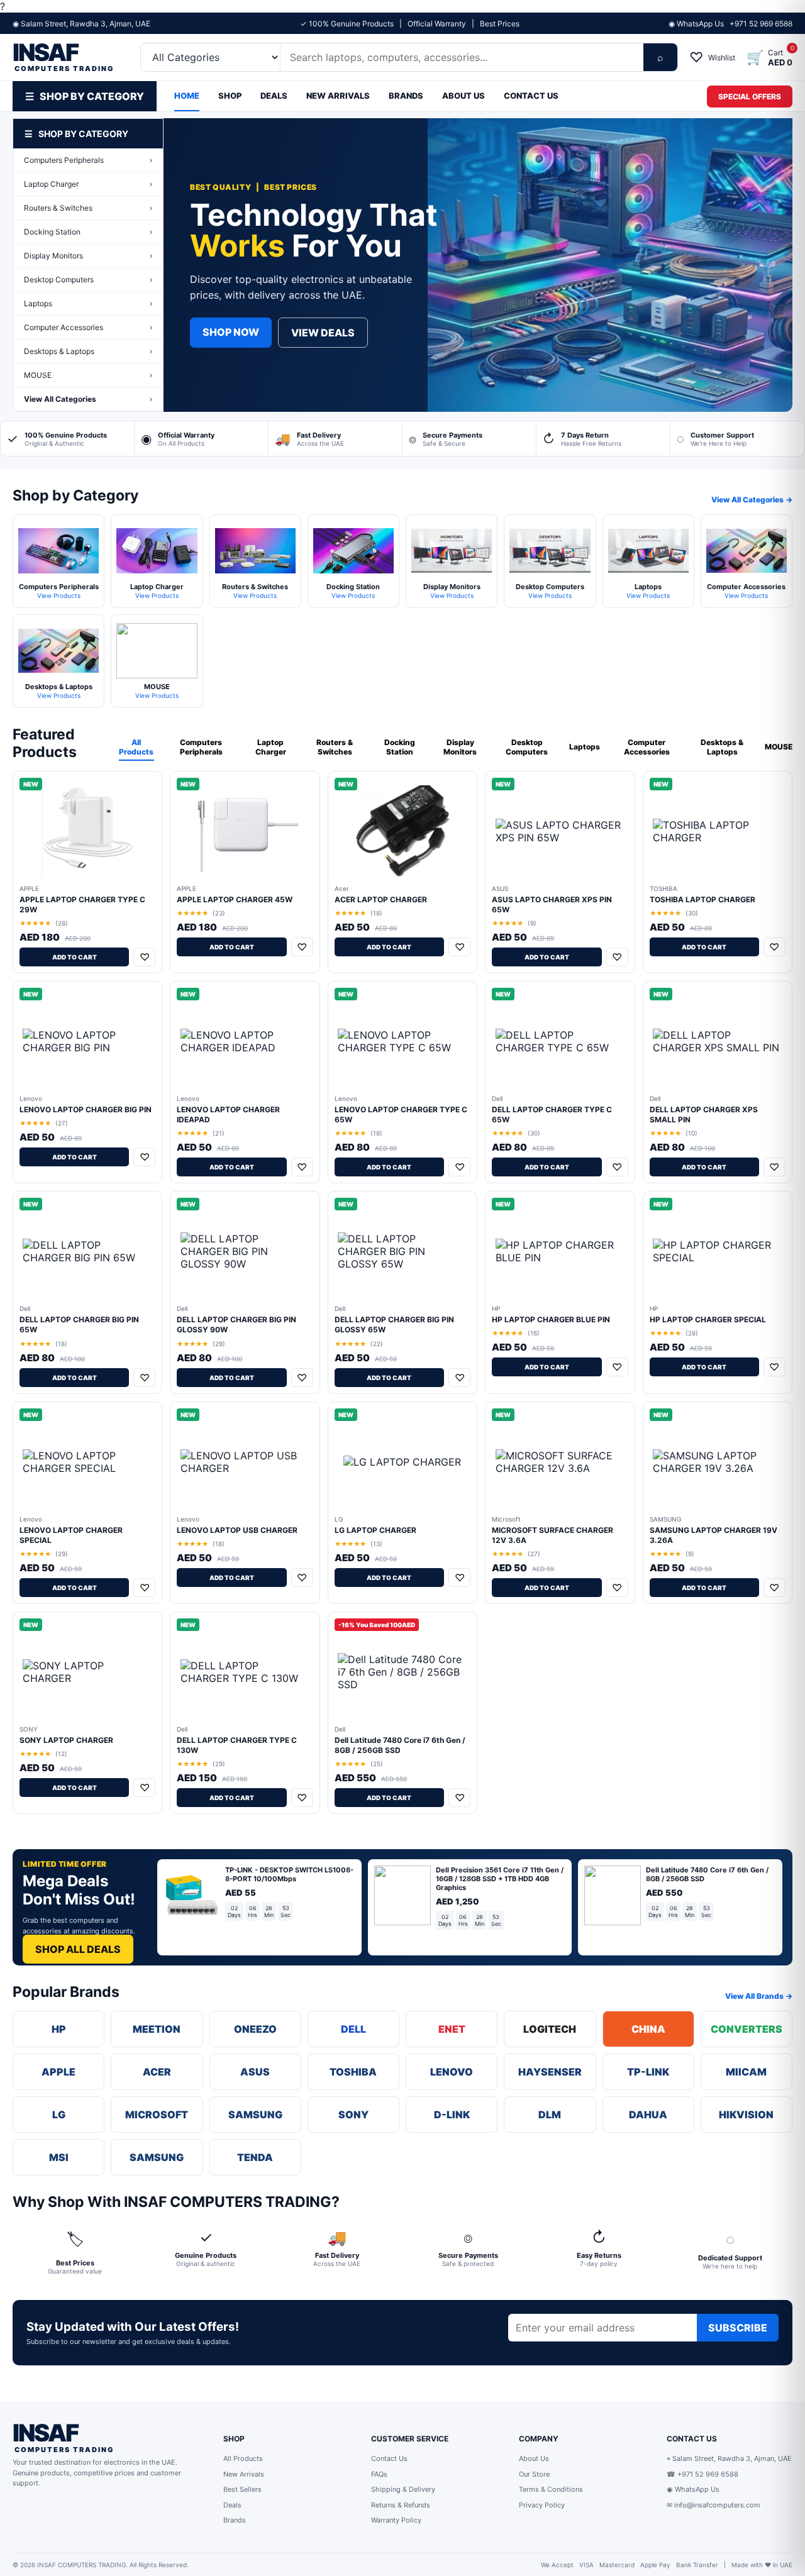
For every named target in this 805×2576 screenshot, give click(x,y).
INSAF (64, 58)
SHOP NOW (231, 332)
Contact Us (389, 2458)
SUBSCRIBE (738, 2328)
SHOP (230, 96)
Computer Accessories (88, 327)
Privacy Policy (542, 2505)
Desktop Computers (88, 279)
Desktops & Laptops (88, 351)
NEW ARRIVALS (338, 96)
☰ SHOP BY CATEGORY (85, 96)
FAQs (379, 2474)
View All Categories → (752, 500)
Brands (235, 2520)
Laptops (88, 303)
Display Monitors (88, 256)
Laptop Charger (88, 184)
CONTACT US (531, 96)
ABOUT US (464, 96)
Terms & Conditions (551, 2489)
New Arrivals (244, 2474)
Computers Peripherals (88, 160)
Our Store (534, 2474)
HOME (187, 96)
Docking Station (88, 232)
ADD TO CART (75, 957)
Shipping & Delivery (403, 2489)
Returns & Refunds (401, 2505)
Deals (232, 2505)
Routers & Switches (88, 208)
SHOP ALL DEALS (78, 1949)
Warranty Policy (396, 2520)
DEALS (274, 96)
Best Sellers (242, 2489)
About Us (534, 2458)
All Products (136, 747)
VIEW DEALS (323, 333)
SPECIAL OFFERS (750, 97)
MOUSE (88, 375)
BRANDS (406, 96)
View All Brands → (759, 1996)
